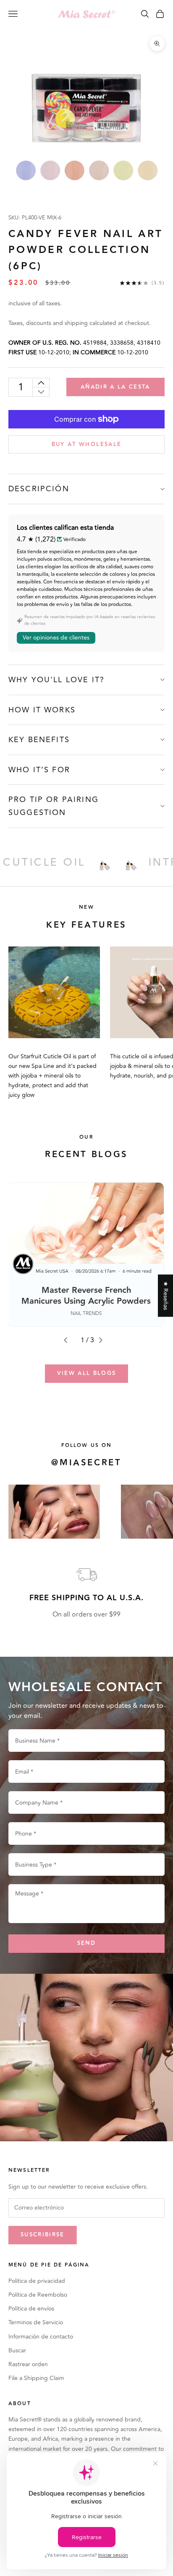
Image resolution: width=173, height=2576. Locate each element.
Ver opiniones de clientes (56, 638)
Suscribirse (43, 2235)
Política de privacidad (37, 2281)
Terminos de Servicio (36, 2322)
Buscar (17, 2350)
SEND (86, 1943)
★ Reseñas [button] (166, 1296)
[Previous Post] (69, 1340)
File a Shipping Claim (36, 2378)
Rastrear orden (28, 2364)
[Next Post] (104, 1340)
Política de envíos (31, 2309)
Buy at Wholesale (86, 444)
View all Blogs (87, 1373)
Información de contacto (41, 2337)
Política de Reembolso (38, 2295)
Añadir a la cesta (115, 387)
